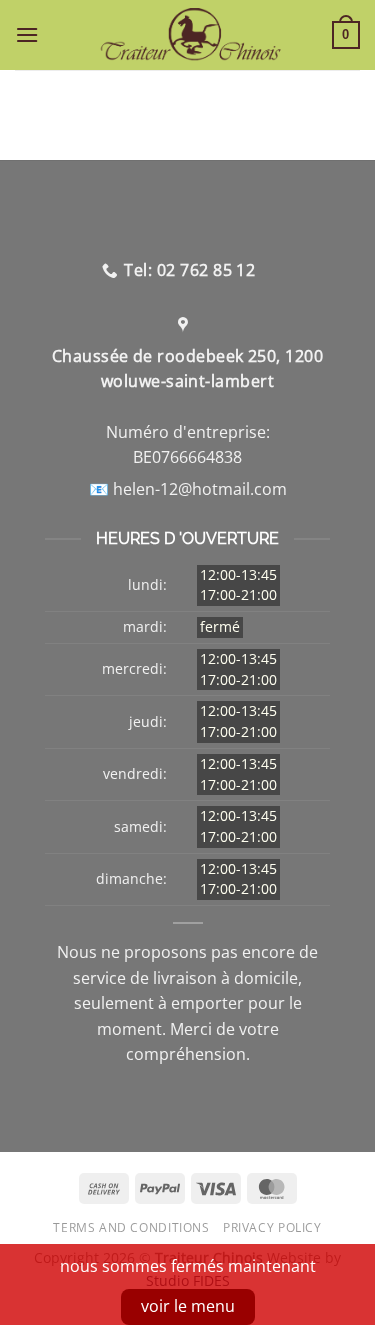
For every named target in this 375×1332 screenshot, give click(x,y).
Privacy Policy (272, 1227)
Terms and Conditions (131, 1227)
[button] (32, 34)
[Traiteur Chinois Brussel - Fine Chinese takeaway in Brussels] (190, 35)
